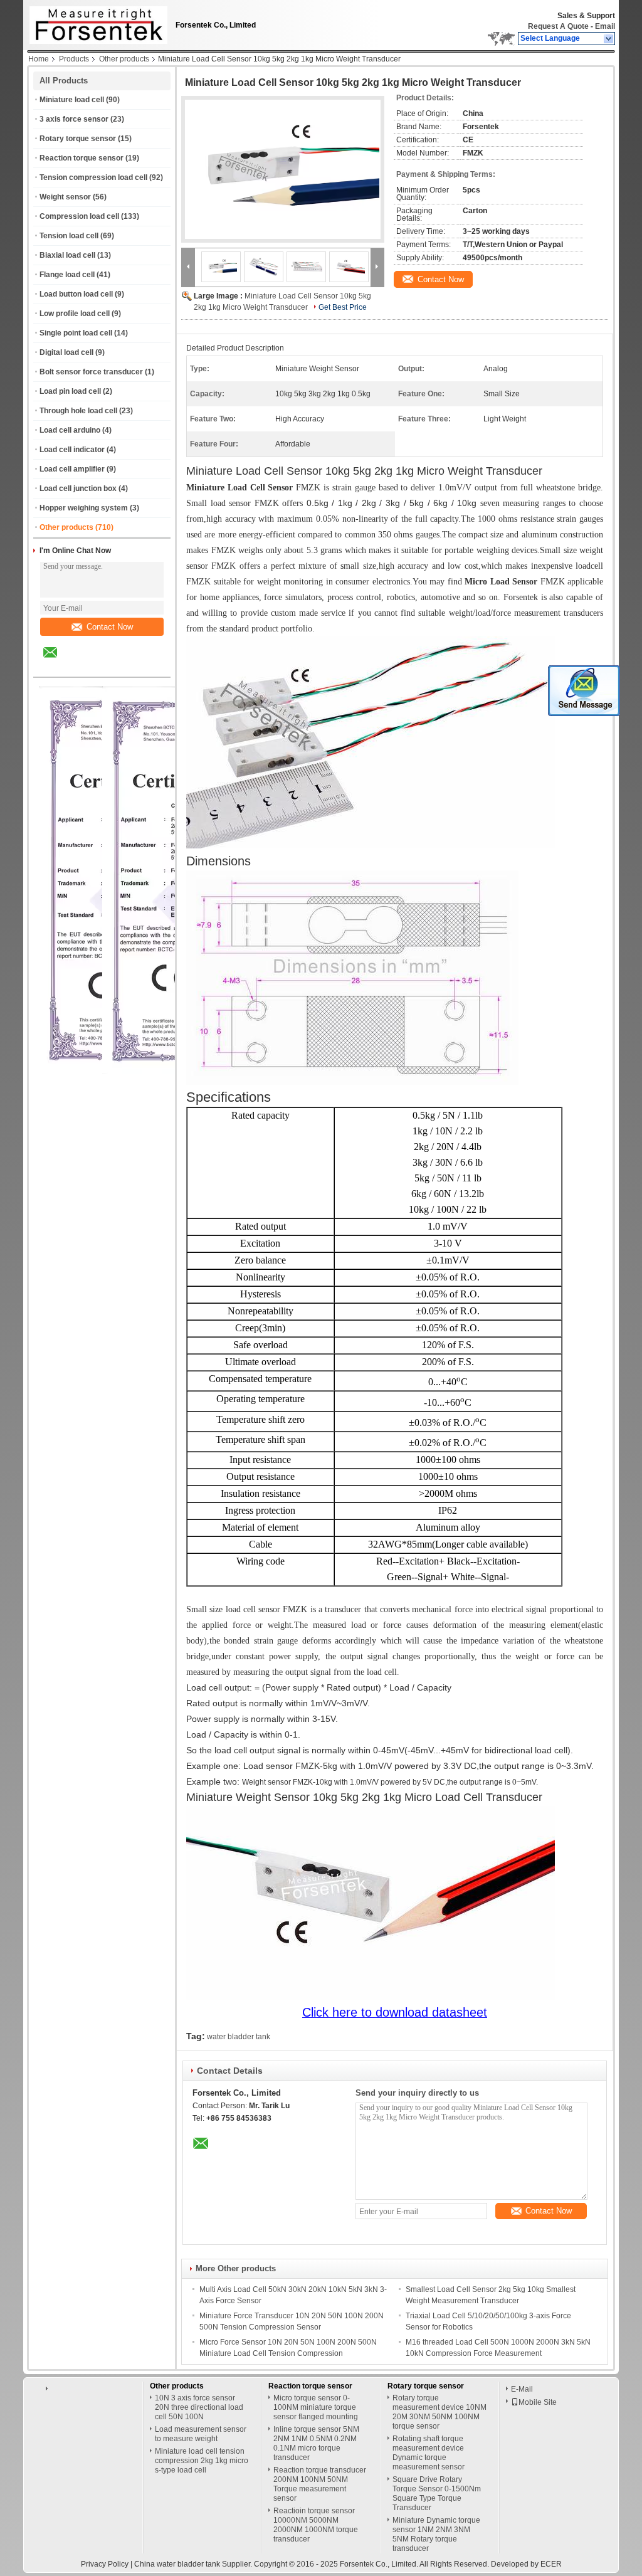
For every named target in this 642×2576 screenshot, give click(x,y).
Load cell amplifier (72, 469)
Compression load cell (79, 216)
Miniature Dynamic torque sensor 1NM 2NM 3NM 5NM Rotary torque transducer (436, 2534)
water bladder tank (239, 2037)
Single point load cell (76, 333)
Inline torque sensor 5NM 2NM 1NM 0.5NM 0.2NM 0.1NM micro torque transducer (316, 2443)
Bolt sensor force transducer (91, 372)
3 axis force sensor (74, 119)
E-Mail (522, 2389)
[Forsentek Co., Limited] (609, 39)
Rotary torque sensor (78, 139)
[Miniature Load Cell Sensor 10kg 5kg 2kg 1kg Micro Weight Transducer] (283, 169)
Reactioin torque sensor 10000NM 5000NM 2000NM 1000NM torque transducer (316, 2525)
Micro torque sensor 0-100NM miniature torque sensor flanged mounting (316, 2407)
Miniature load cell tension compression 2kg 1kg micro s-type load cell (202, 2461)
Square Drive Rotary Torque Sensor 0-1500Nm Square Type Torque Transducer (437, 2494)
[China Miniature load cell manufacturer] (95, 22)
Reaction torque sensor (82, 158)
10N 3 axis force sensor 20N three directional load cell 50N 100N (199, 2407)
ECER (551, 2564)
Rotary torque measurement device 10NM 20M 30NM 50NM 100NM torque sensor (439, 2412)
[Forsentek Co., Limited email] (58, 662)
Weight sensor (65, 197)
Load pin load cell (70, 391)
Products (74, 59)
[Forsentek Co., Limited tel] (84, 666)
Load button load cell (76, 294)
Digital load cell (66, 352)
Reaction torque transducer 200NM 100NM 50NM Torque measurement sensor (320, 2484)
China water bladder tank (177, 2564)
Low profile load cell (75, 314)
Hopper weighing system (84, 508)
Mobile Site (538, 2402)
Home (39, 59)
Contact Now (110, 627)
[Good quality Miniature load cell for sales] (176, 1072)
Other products (124, 59)
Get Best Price (343, 307)
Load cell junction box (78, 488)
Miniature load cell (72, 100)
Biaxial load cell (67, 255)
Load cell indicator (72, 450)
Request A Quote (558, 26)
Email (605, 26)
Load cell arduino (70, 430)
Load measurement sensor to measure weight (201, 2434)
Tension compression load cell (93, 177)
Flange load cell (67, 275)
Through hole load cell (78, 411)
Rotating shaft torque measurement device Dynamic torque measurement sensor (429, 2453)
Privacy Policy (105, 2564)
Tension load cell (69, 236)
